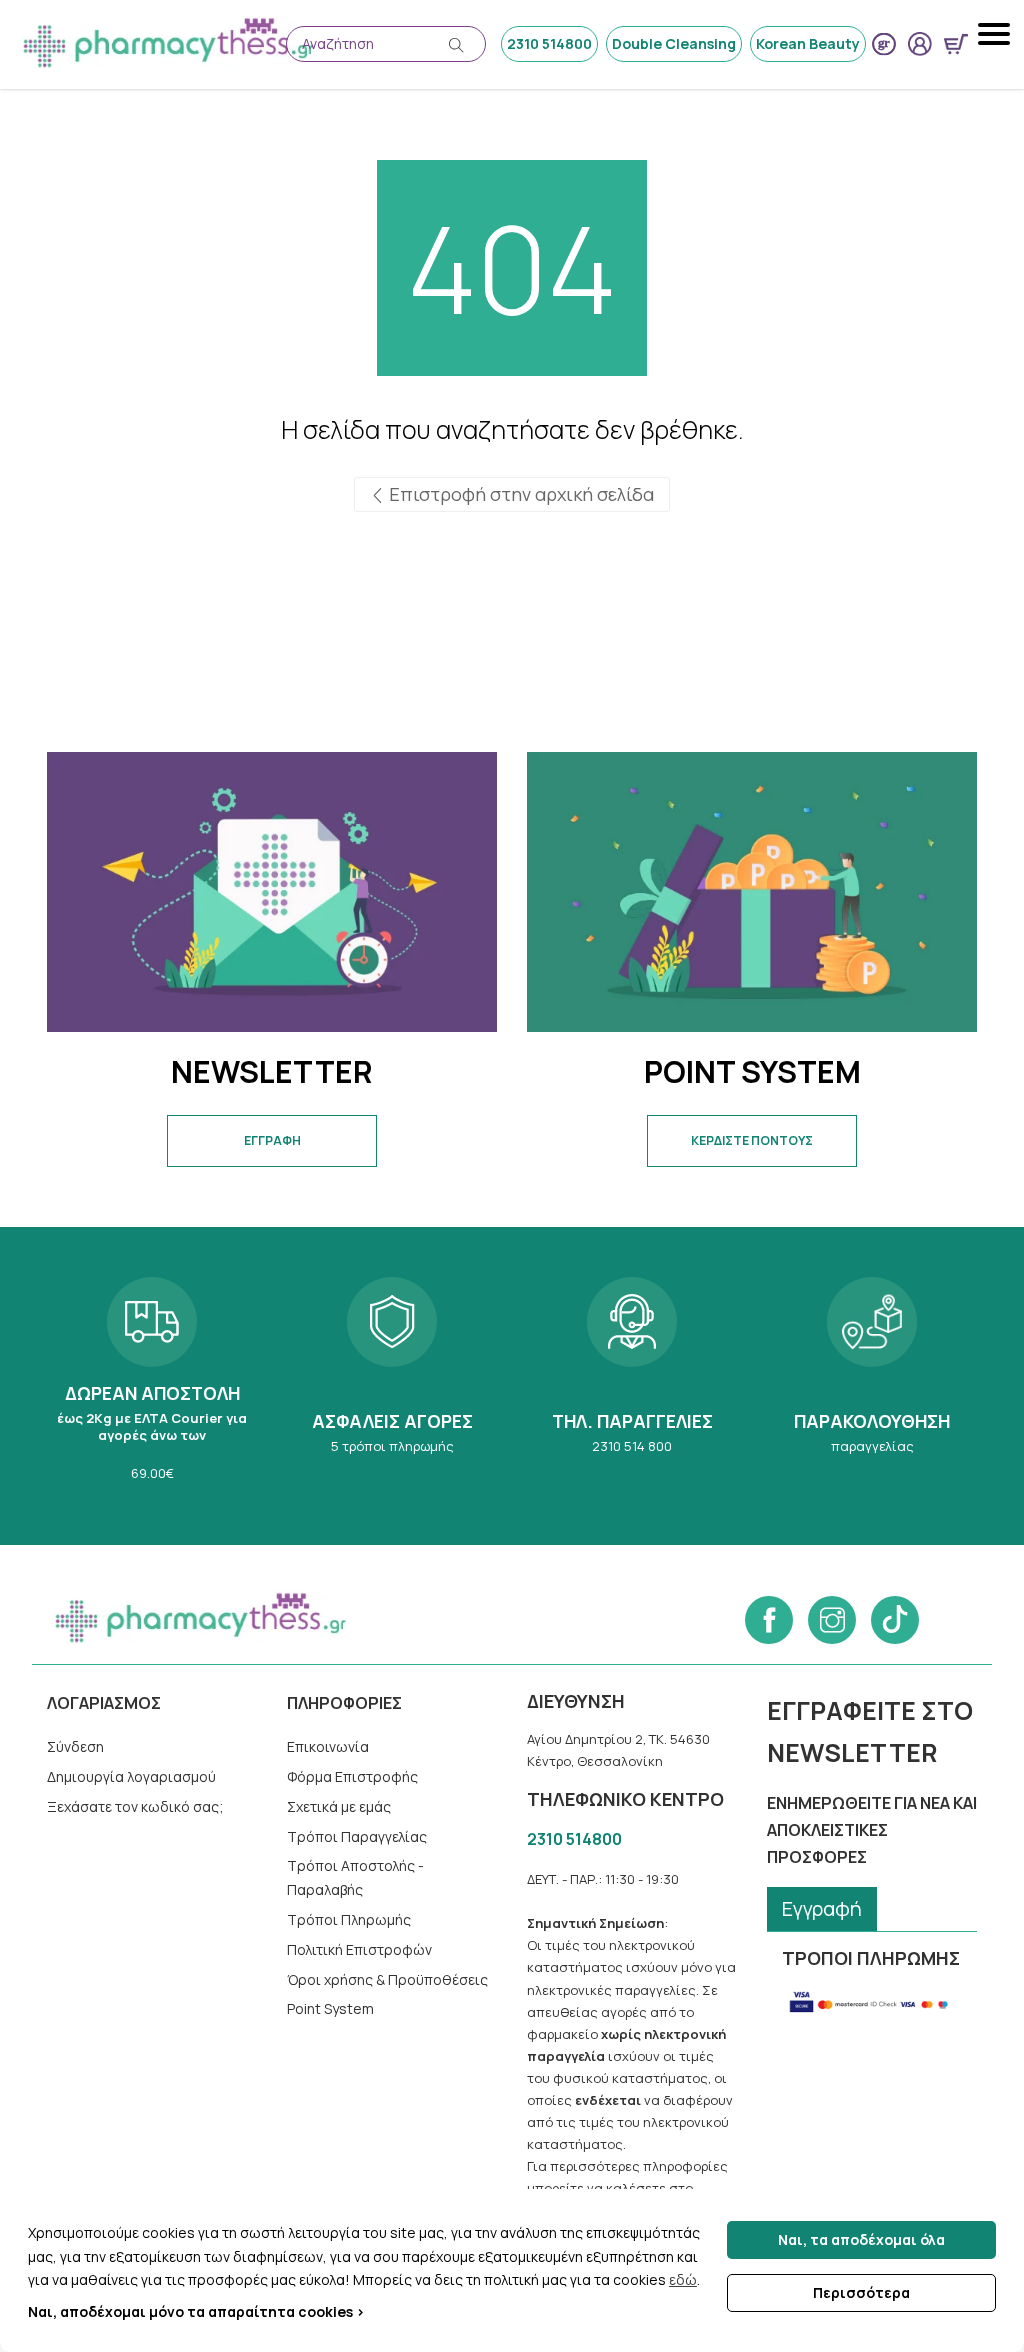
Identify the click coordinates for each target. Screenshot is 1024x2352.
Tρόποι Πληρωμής (349, 1919)
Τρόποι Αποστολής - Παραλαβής (355, 1877)
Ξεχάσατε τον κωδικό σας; (135, 1806)
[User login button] (920, 44)
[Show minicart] (956, 44)
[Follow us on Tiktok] (895, 1620)
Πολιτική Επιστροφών (359, 1949)
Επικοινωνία (328, 1746)
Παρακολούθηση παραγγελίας (872, 1386)
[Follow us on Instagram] (832, 1620)
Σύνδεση (75, 1746)
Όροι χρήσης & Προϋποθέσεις (387, 1979)
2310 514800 (549, 43)
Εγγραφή (822, 1908)
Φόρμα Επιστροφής (352, 1776)
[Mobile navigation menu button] (996, 34)
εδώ (683, 2279)
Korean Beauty (808, 43)
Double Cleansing (674, 43)
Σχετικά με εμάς (339, 1806)
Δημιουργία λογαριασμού (131, 1776)
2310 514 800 (632, 1386)
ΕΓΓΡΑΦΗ (272, 1140)
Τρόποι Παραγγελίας (357, 1836)
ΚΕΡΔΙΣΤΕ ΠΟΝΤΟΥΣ (752, 1140)
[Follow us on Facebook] (769, 1620)
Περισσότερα (861, 2292)
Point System (330, 2008)
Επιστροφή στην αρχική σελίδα (519, 494)
